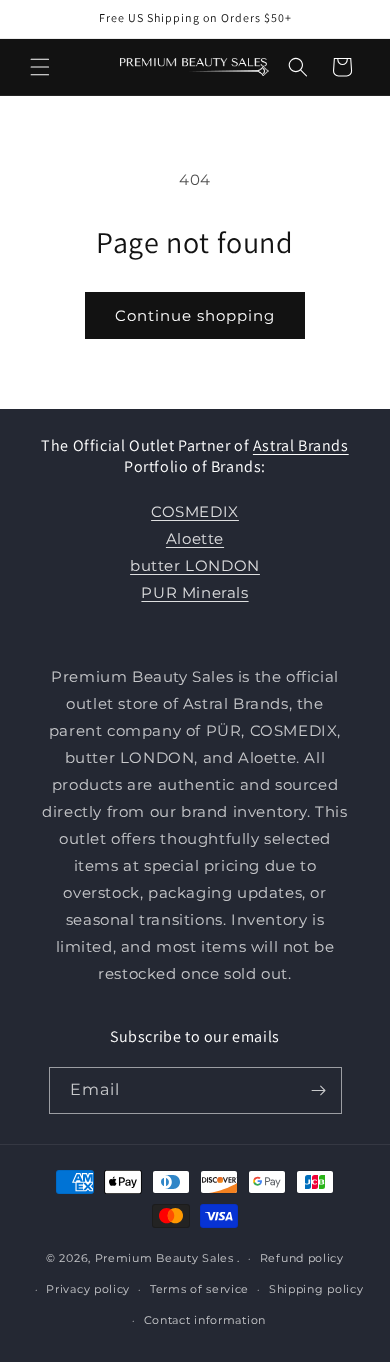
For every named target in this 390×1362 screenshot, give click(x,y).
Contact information (205, 1320)
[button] (40, 67)
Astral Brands (301, 445)
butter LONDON (195, 565)
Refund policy (302, 1258)
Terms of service (199, 1289)
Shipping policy (316, 1289)
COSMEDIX (195, 511)
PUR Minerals (194, 592)
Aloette (195, 538)
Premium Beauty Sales (164, 1258)
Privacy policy (88, 1289)
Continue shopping (195, 315)
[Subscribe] (319, 1090)
